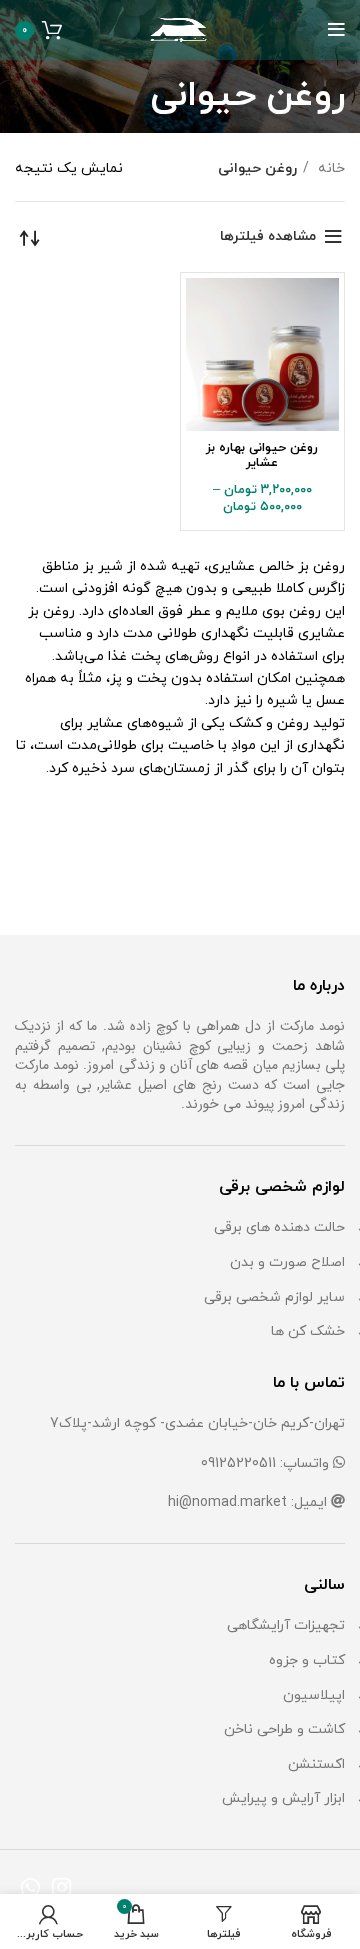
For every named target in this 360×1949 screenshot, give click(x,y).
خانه (329, 168)
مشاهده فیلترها (268, 236)
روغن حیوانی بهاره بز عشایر (262, 455)
